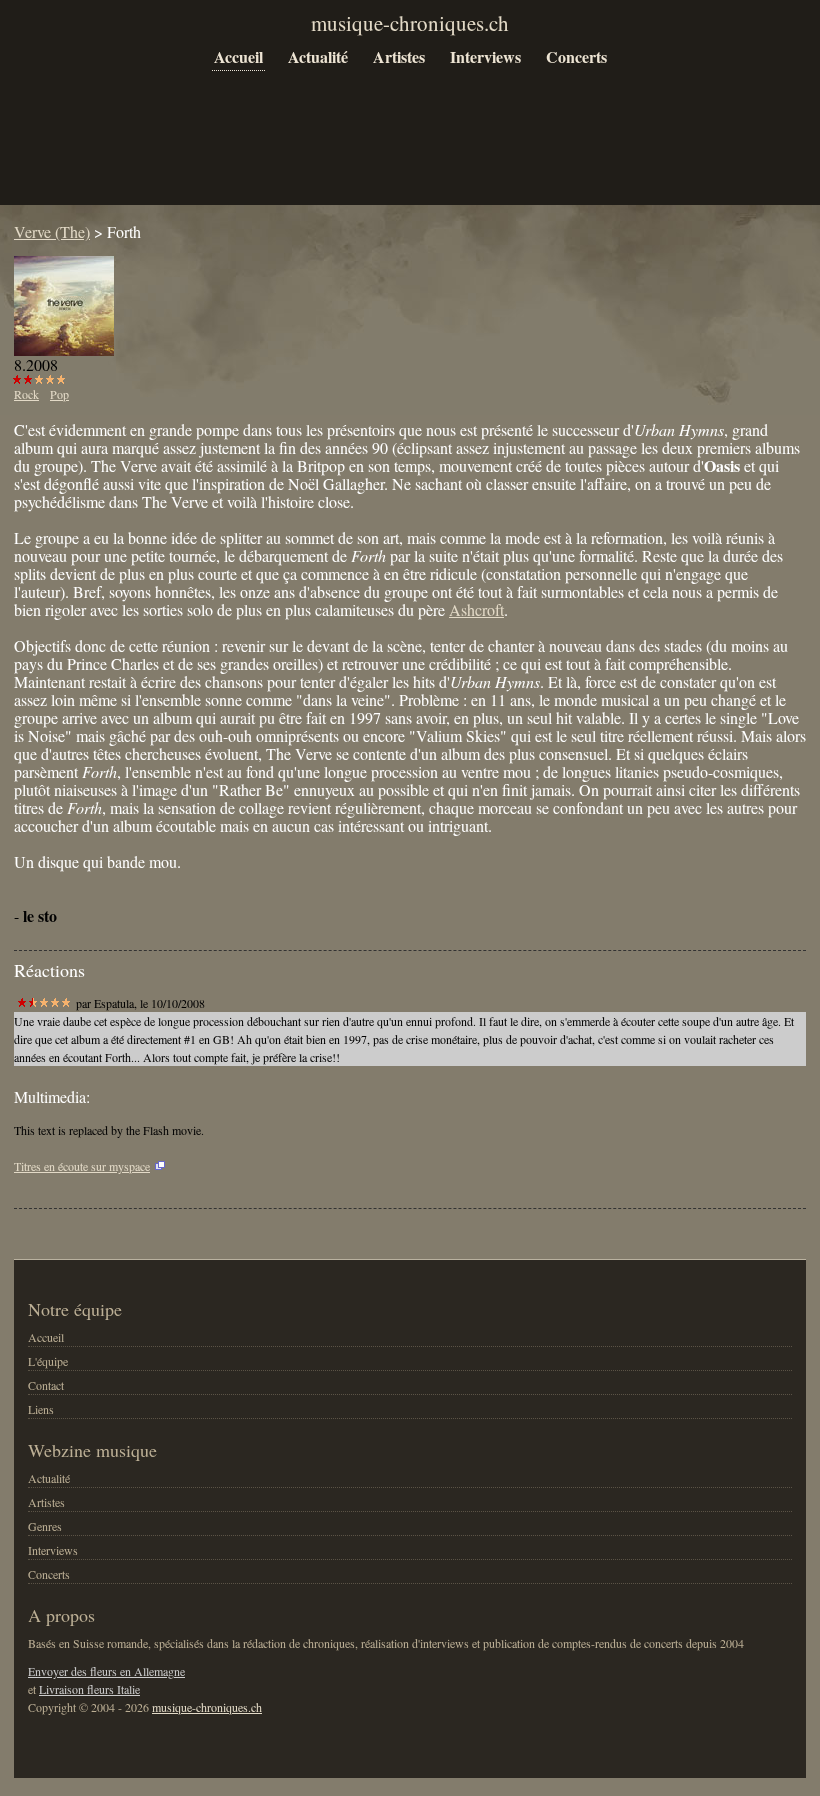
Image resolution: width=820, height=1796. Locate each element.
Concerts (576, 56)
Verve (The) (52, 231)
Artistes (399, 56)
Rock (26, 394)
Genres (45, 1526)
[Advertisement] (378, 152)
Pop (59, 394)
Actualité (318, 56)
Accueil (238, 56)
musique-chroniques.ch (207, 1707)
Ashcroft (476, 609)
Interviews (485, 56)
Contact (46, 1385)
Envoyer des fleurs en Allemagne (106, 1671)
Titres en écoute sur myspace (82, 1166)
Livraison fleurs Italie (89, 1689)
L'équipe (48, 1361)
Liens (41, 1409)
